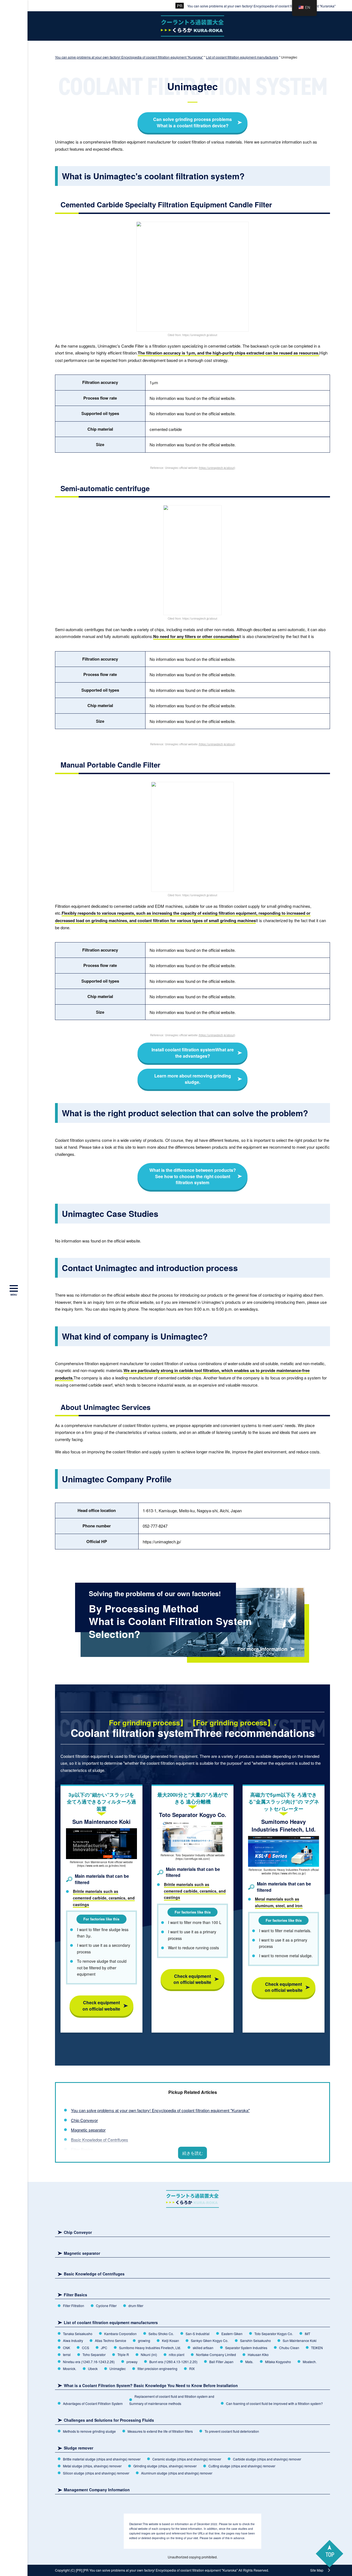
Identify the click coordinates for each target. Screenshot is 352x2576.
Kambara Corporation (120, 2334)
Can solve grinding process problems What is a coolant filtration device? (193, 122)
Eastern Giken (232, 2334)
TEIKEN (317, 2348)
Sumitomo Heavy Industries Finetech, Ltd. (150, 2348)
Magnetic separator (88, 2130)
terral (67, 2354)
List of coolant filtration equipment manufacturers (111, 2323)
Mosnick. (70, 2369)
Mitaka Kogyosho (278, 2362)
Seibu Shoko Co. (161, 2334)
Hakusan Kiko (258, 2354)
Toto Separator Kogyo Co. (274, 2334)
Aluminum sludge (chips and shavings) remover (177, 2473)
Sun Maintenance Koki (300, 2340)
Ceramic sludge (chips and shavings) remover (187, 2459)
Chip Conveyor (84, 2120)
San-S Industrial (198, 2334)
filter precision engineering (157, 2369)
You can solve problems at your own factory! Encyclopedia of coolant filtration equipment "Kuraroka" (261, 6)
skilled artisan (203, 2348)
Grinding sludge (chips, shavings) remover (165, 2466)
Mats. (249, 2362)
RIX (192, 2369)
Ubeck (93, 2369)
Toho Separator (94, 2354)
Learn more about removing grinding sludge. (193, 1079)
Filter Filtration (74, 2306)
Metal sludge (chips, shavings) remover (92, 2466)
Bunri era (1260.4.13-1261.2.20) (173, 2362)
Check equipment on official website (101, 2005)
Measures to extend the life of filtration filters (160, 2431)
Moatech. (310, 2362)
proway (132, 2362)
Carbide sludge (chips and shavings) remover (267, 2459)
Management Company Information (97, 2490)
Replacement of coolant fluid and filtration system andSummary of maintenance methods (172, 2400)
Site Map (317, 2570)
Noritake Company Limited (216, 2354)
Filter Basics (82, 2149)
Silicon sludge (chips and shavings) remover (96, 2473)
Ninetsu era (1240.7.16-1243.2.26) (89, 2362)
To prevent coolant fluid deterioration (232, 2431)
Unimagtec (118, 2369)
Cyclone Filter (106, 2306)
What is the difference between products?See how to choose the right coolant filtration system (193, 1176)
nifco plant (177, 2354)
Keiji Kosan (170, 2340)
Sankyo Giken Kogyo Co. (210, 2340)
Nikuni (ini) (149, 2354)
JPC (104, 2348)
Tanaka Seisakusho (78, 2334)
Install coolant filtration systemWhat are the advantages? (193, 1053)
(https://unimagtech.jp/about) (217, 468)
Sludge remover (79, 2448)
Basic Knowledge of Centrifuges (100, 2140)
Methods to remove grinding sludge (89, 2431)
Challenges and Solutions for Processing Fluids (109, 2420)
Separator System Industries (246, 2348)
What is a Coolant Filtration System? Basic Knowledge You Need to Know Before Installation (151, 2386)
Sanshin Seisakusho (255, 2340)
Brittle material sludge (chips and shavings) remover (102, 2459)
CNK (67, 2348)
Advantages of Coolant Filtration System (93, 2403)
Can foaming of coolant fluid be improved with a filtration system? (274, 2403)
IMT (307, 2334)
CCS (86, 2348)
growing (144, 2340)
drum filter (136, 2306)
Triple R (123, 2354)
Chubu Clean (289, 2348)
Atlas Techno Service (111, 2340)
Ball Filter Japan (221, 2362)
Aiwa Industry (73, 2340)
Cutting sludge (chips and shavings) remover (242, 2466)
